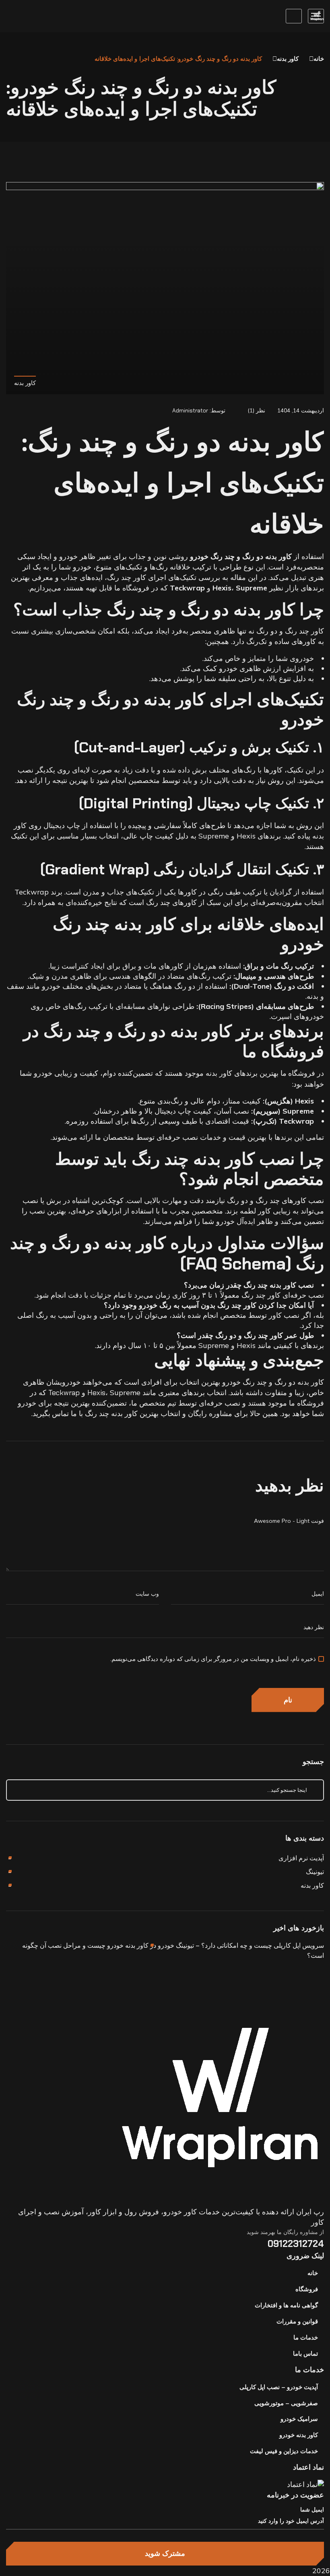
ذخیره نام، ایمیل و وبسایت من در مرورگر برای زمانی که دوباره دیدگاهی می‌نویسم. (213, 1659)
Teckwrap (64, 1393)
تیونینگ (315, 1872)
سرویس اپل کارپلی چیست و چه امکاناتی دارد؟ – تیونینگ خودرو (241, 1945)
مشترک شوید (165, 2553)
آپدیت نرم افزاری (301, 1858)
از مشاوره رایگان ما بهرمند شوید (285, 2232)
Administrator (190, 410)
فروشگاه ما (298, 1073)
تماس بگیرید (51, 1414)
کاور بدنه (288, 59)
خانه (319, 59)
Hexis (96, 1393)
